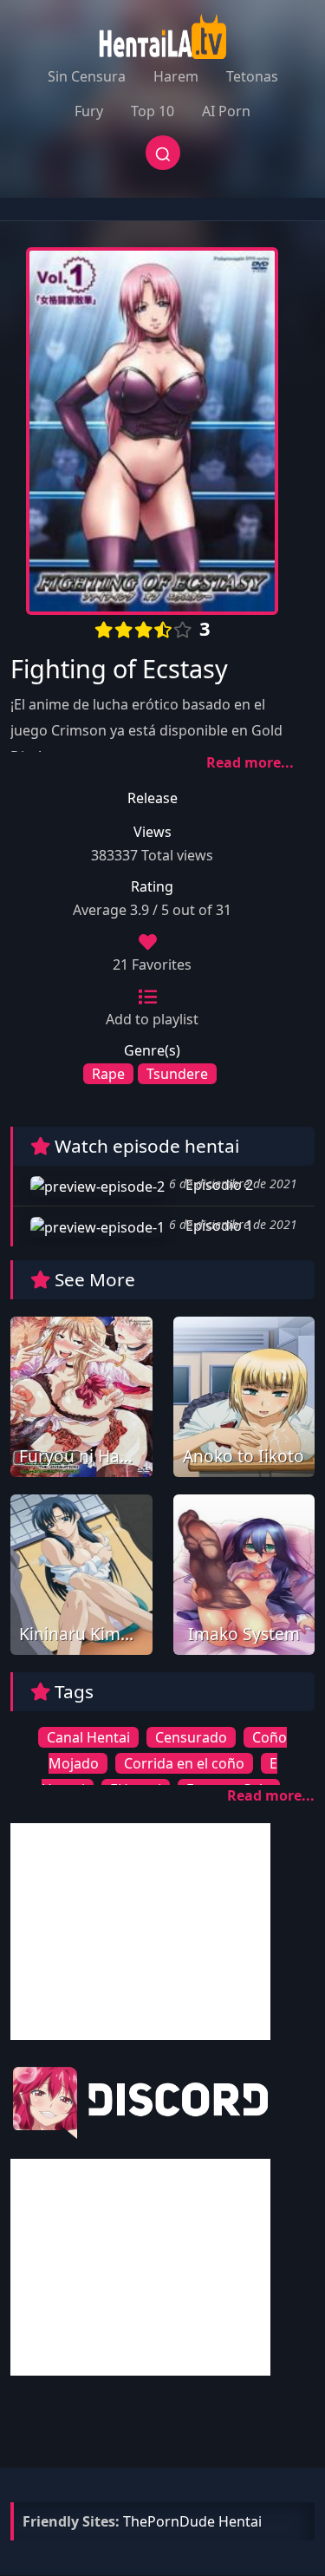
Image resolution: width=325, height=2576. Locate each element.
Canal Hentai (88, 1737)
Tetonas (252, 76)
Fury (89, 111)
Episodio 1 (218, 1226)
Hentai (240, 2521)
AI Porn (226, 111)
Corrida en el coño (184, 1763)
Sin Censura (87, 76)
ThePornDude (169, 2521)
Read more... (250, 762)
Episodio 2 (218, 1185)
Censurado (191, 1737)
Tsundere (177, 1074)
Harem (176, 76)
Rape (108, 1074)
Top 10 (153, 111)
